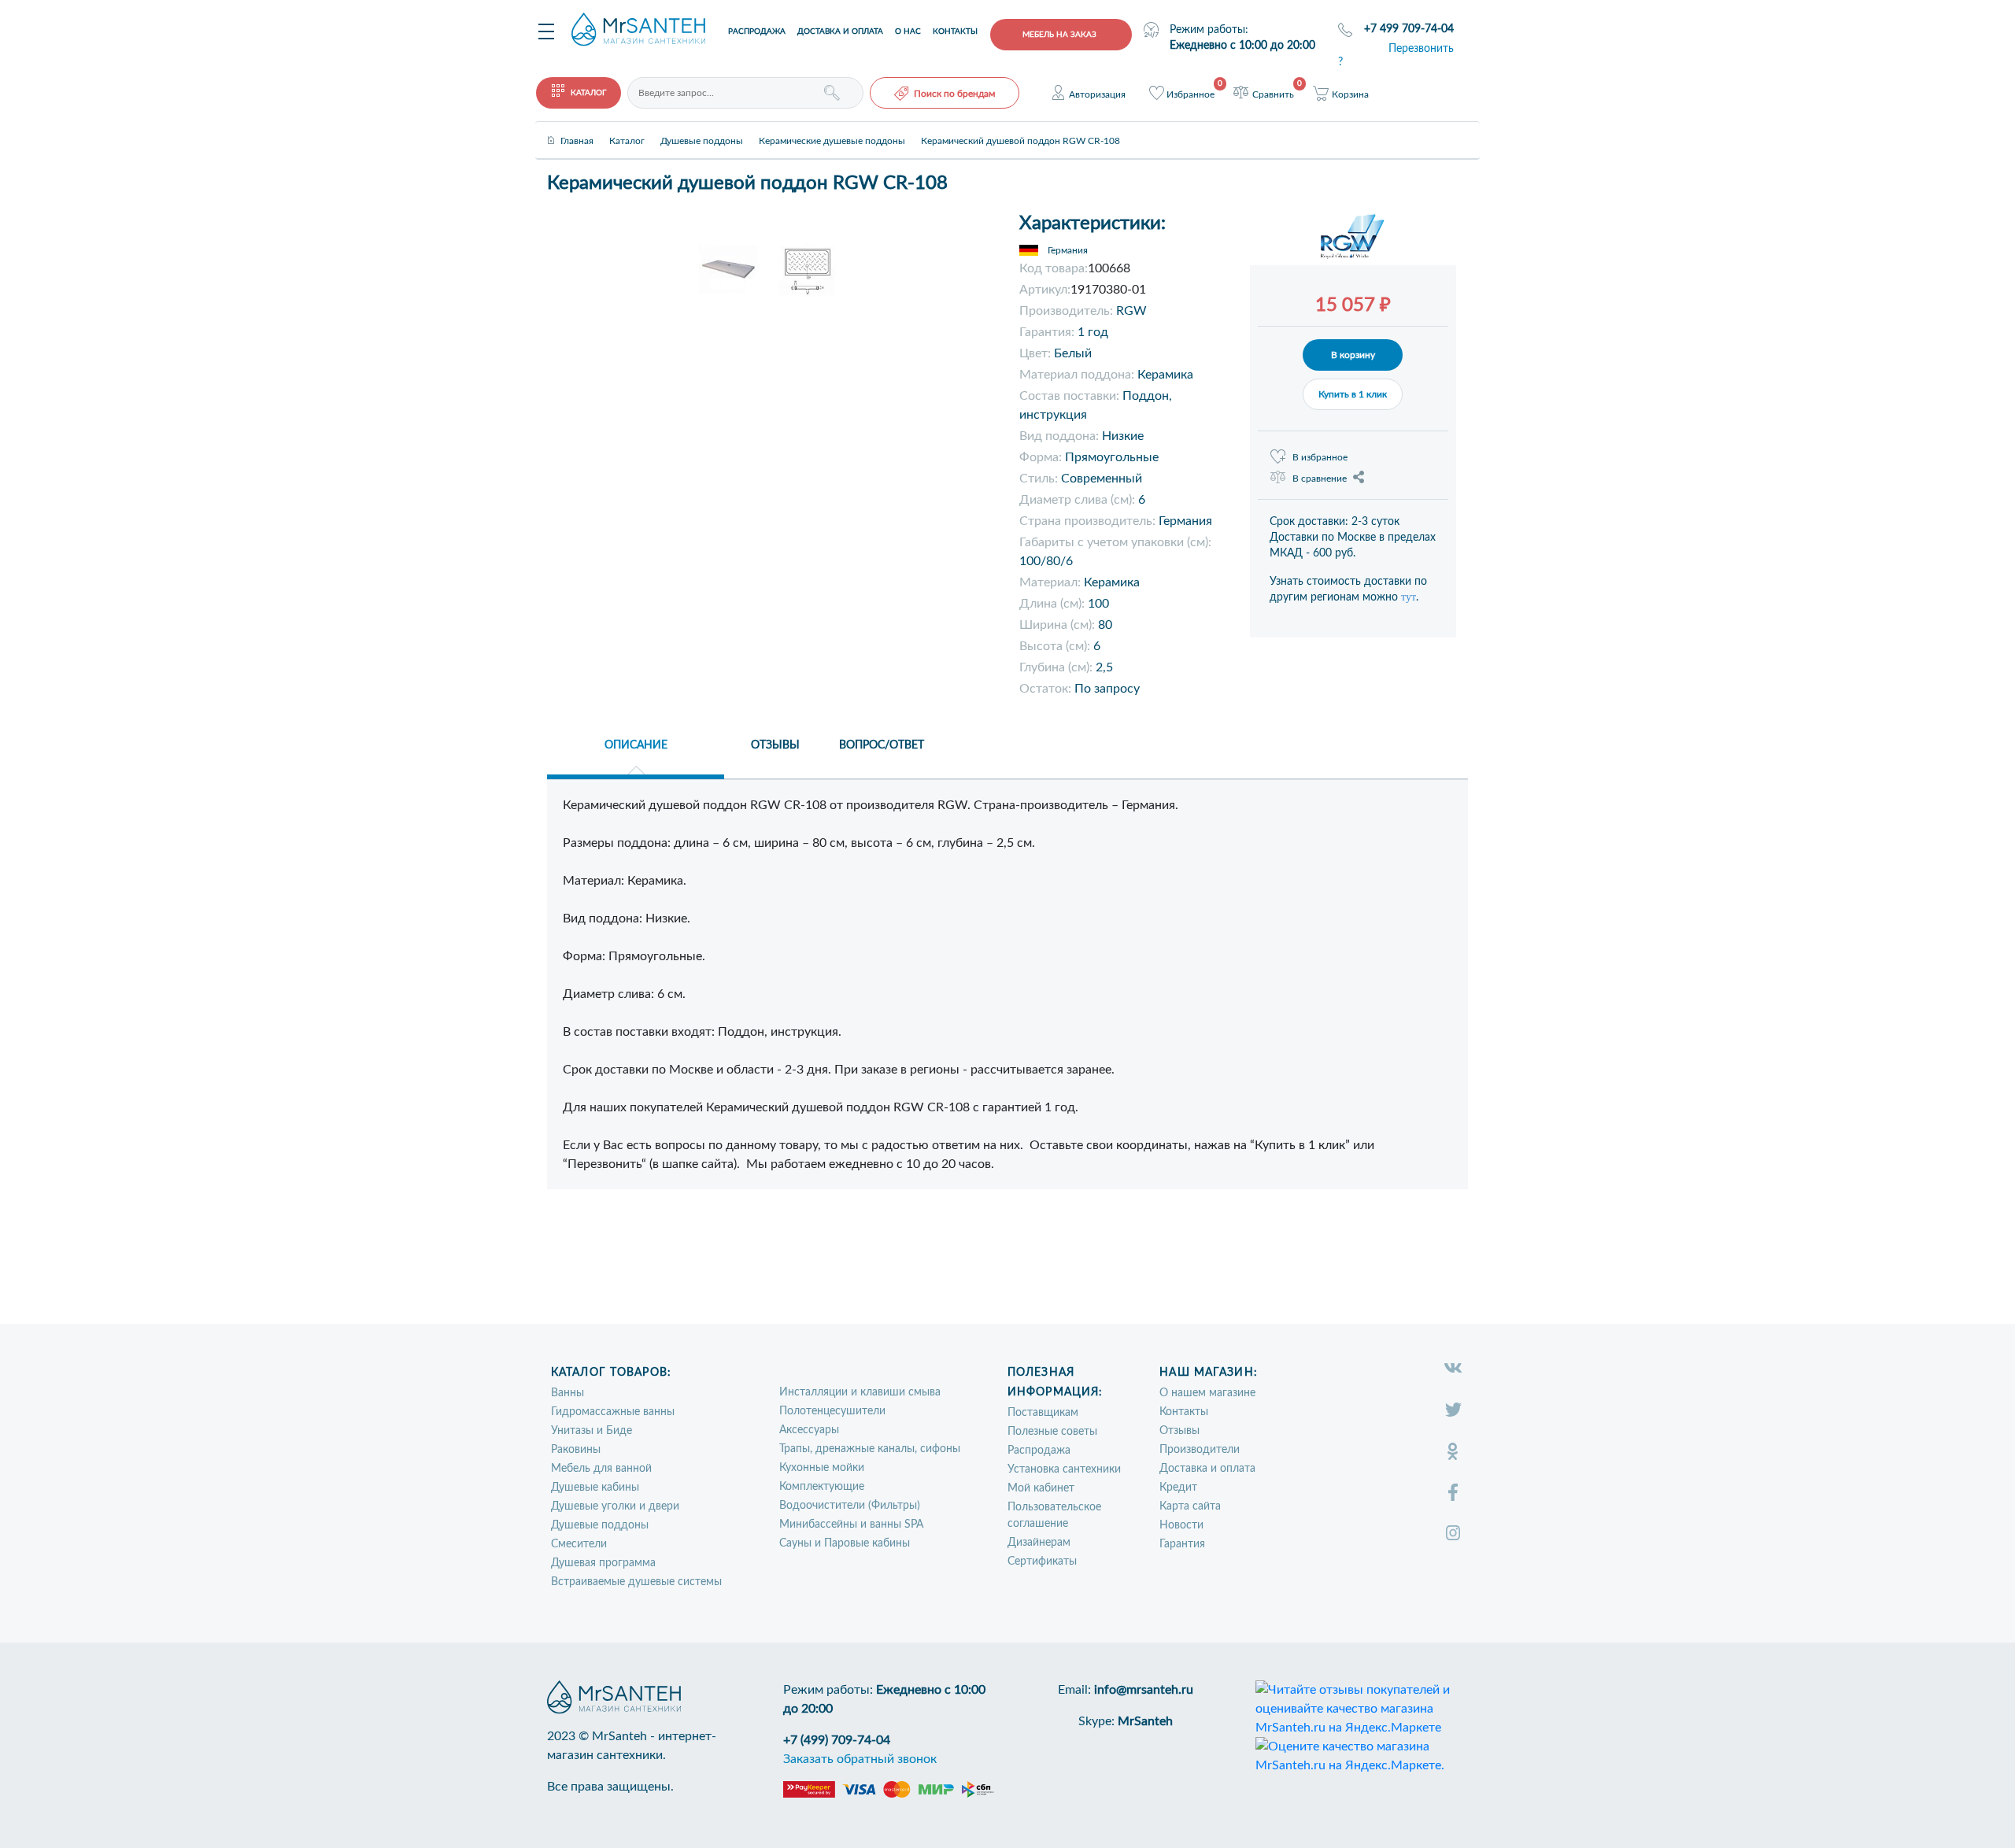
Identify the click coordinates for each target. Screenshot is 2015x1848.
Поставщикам (1043, 1413)
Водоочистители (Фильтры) (850, 1506)
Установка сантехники (1064, 1469)
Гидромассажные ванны (613, 1412)
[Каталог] (627, 128)
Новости (1181, 1525)
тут (1409, 597)
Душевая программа (603, 1563)
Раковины (576, 1450)
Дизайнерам (1039, 1543)
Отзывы (1179, 1431)
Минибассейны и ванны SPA (851, 1525)
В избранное (1320, 457)
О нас (908, 31)
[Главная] (577, 128)
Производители (1200, 1450)
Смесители (579, 1544)
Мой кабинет (1041, 1488)
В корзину (1353, 355)
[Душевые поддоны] (702, 128)
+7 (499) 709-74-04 (837, 1740)
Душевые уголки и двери (615, 1506)
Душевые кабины (595, 1488)
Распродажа (757, 31)
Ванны (568, 1393)
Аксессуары (809, 1430)
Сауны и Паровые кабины (845, 1543)
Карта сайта (1190, 1506)
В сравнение (1320, 479)
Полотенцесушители (832, 1411)
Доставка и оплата (840, 31)
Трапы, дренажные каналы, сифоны (870, 1449)
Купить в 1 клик (1353, 394)
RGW (1131, 311)
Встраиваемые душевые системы (636, 1582)
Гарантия (1182, 1544)
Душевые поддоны (600, 1525)
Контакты (955, 31)
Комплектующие (822, 1487)
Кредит (1178, 1488)
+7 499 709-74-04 (1409, 29)
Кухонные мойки (822, 1468)
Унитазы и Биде (592, 1431)
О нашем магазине (1207, 1393)
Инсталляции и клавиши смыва (860, 1392)
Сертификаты (1042, 1562)
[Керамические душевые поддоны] (832, 128)
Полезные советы (1052, 1432)
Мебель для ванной (601, 1469)
